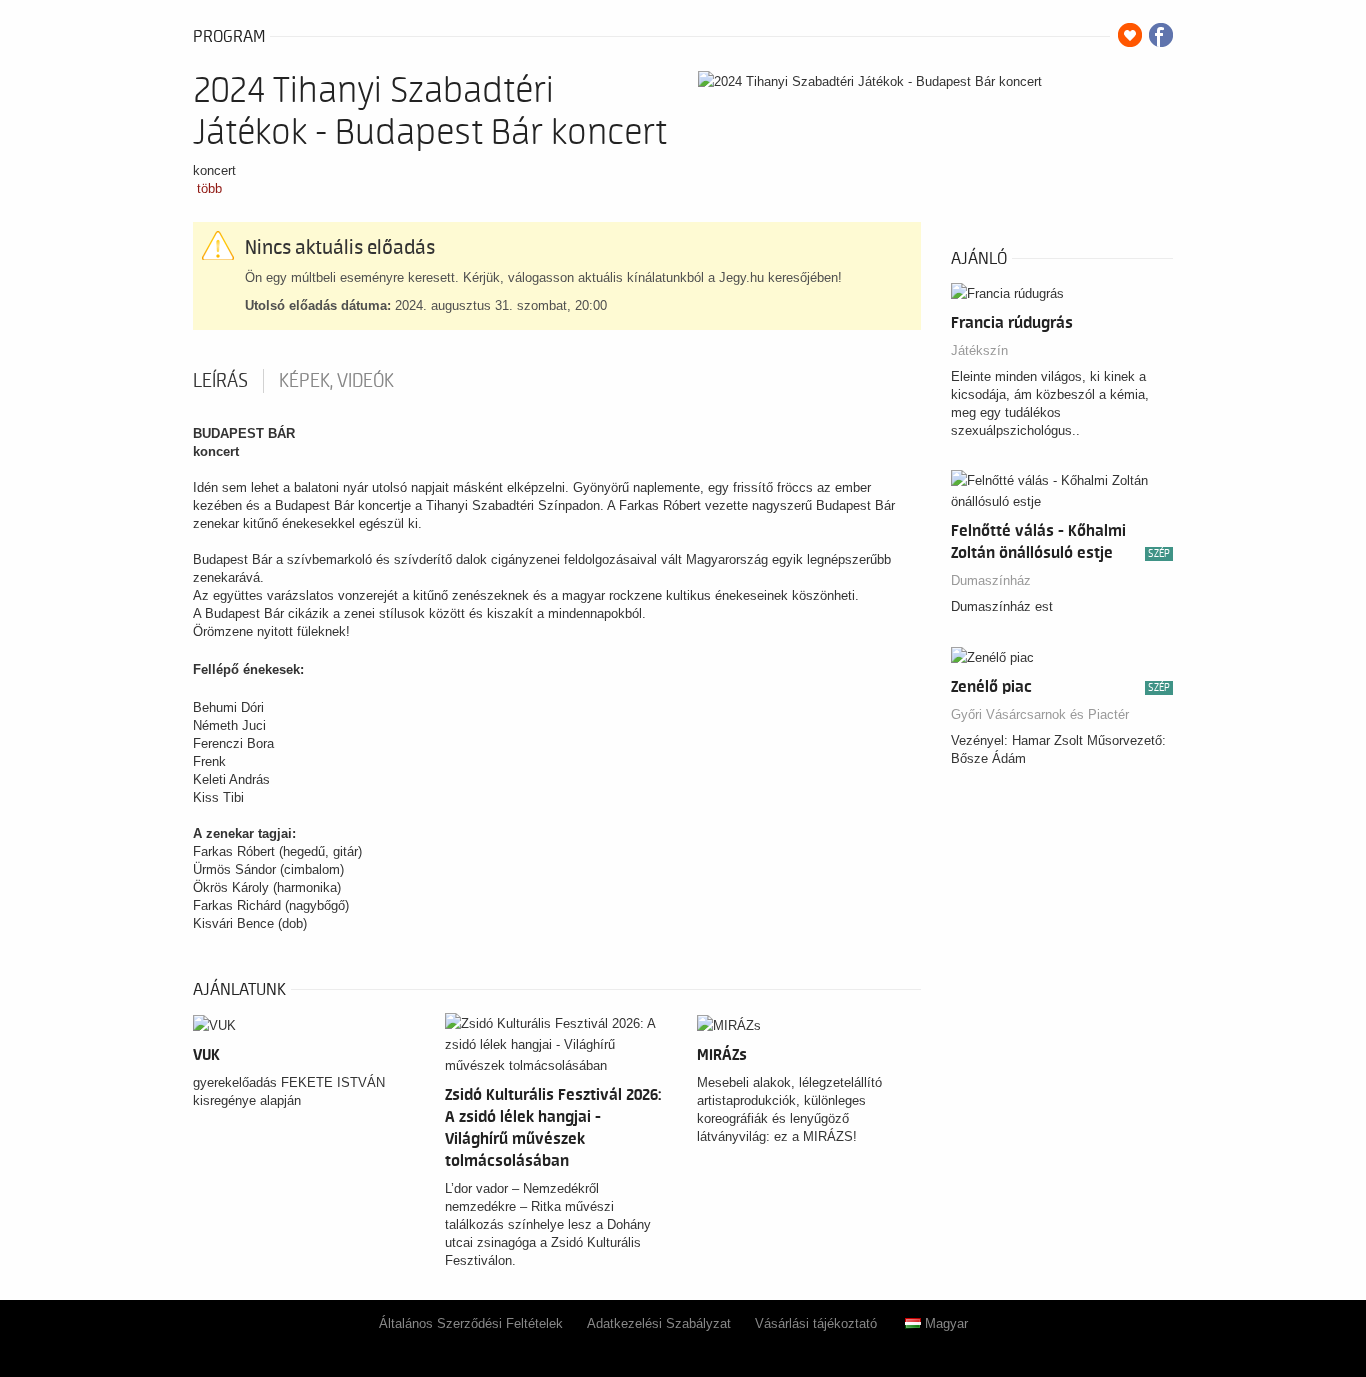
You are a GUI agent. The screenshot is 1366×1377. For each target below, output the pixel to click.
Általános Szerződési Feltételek (471, 1323)
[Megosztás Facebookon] (1161, 35)
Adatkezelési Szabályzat (659, 1323)
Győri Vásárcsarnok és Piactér (1040, 714)
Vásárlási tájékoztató (816, 1323)
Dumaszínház (991, 580)
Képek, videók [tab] (336, 381)
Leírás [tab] (220, 381)
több (209, 188)
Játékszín (979, 350)
